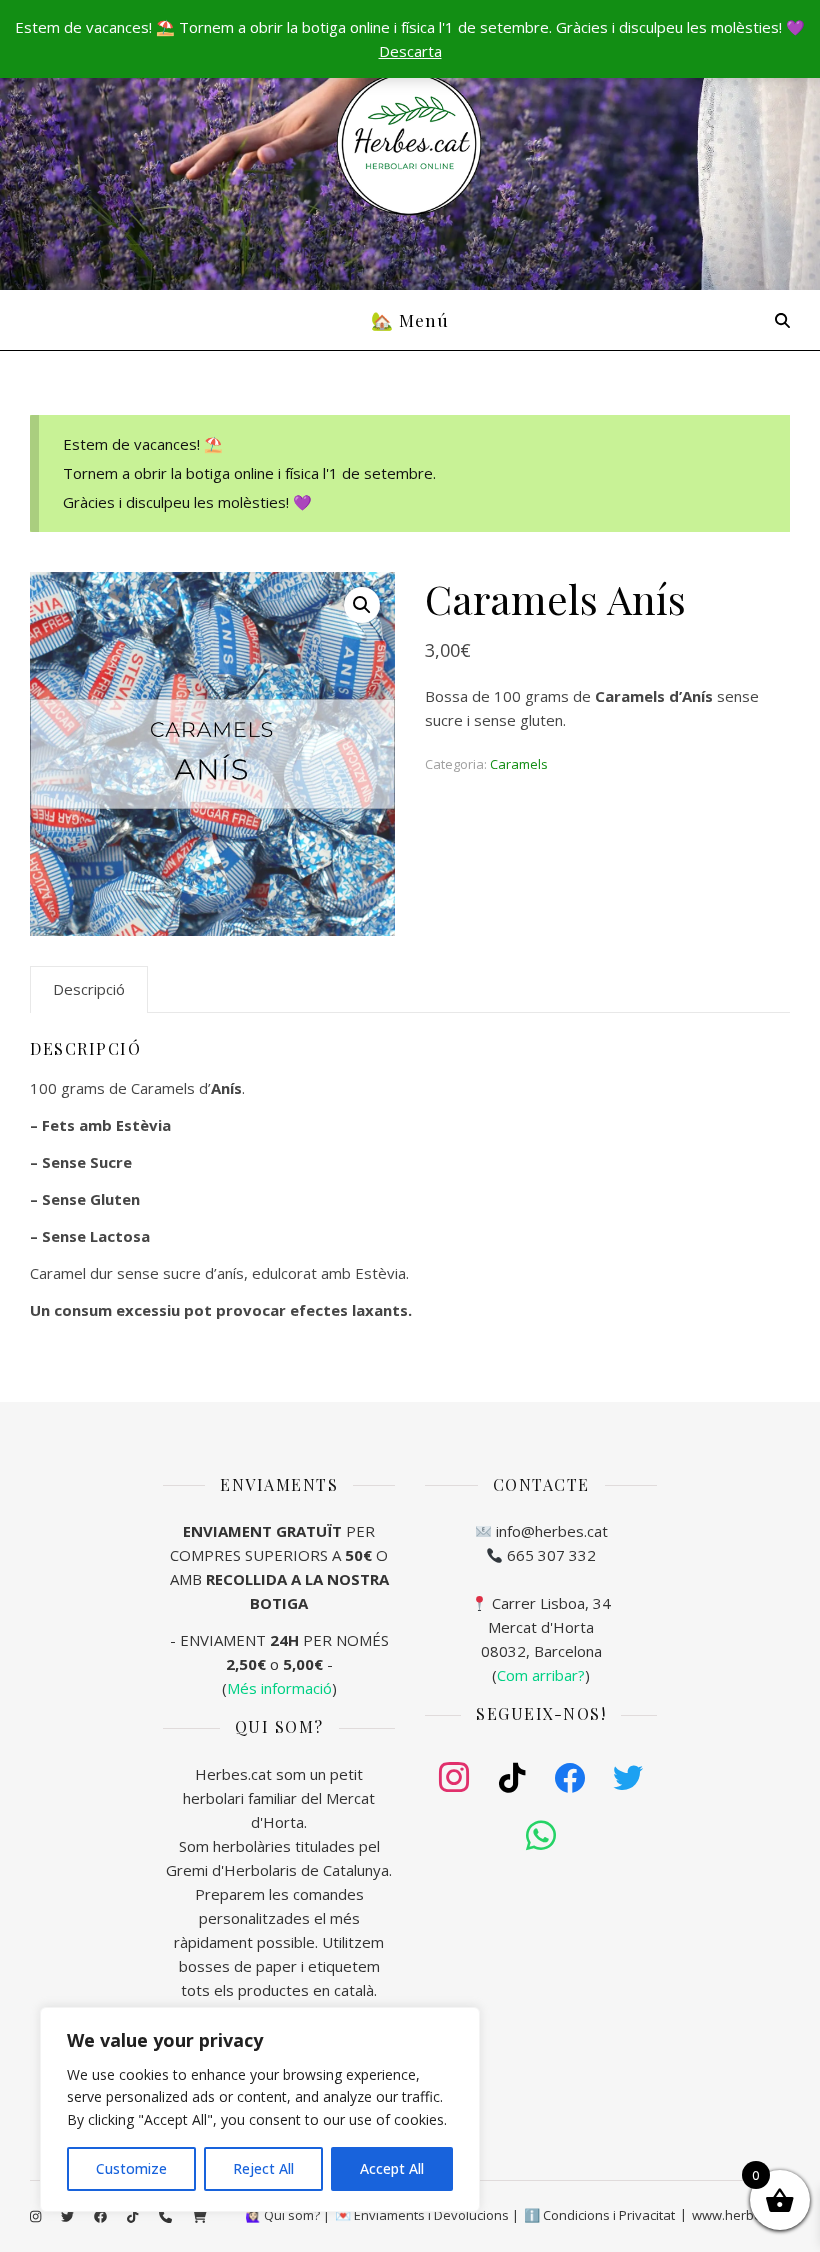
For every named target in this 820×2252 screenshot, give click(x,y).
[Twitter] (628, 1778)
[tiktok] (134, 2217)
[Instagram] (454, 1778)
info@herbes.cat (552, 1531)
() (541, 1675)
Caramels (519, 764)
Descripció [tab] (89, 989)
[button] (362, 605)
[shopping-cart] (199, 2217)
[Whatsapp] (541, 1836)
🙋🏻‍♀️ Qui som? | (287, 2215)
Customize (131, 2168)
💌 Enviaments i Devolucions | (427, 2215)
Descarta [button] (410, 51)
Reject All (263, 2168)
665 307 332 (551, 1555)
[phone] (167, 2217)
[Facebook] (570, 1778)
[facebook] (102, 2217)
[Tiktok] (512, 1778)
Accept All (392, 2168)
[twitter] (69, 2217)
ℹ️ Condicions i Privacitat (599, 2215)
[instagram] (37, 2217)
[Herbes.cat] (410, 144)
